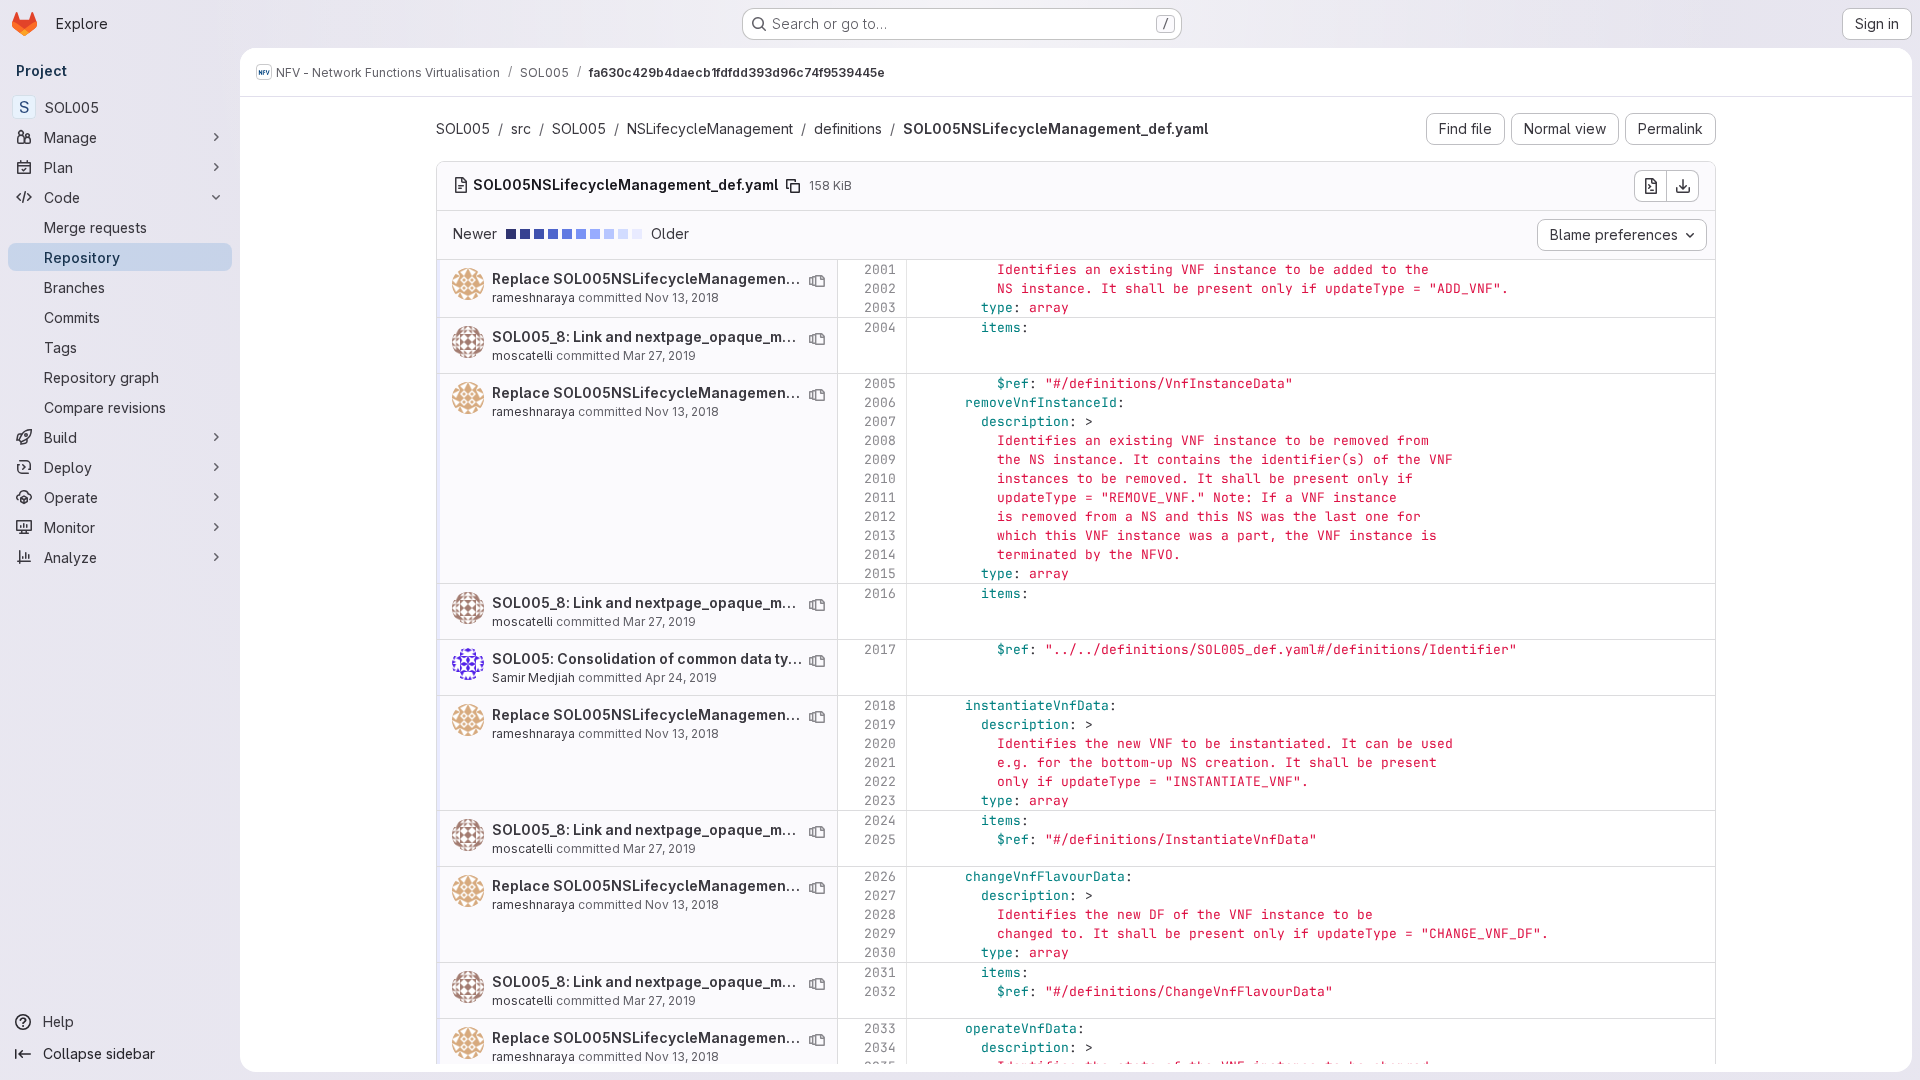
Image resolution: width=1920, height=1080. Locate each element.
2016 (880, 593)
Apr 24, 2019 (681, 677)
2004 (880, 327)
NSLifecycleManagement (710, 128)
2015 (880, 573)
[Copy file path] (793, 186)
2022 (880, 781)
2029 (880, 933)
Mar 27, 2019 (659, 355)
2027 (880, 895)
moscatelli (522, 355)
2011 (880, 497)
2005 (880, 383)
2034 (880, 1047)
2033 (880, 1028)
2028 (880, 914)
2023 (880, 800)
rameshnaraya (533, 297)
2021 (880, 762)
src (521, 128)
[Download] (1683, 186)
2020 (880, 743)
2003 (880, 307)
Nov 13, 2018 (682, 297)
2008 (880, 440)
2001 (880, 269)
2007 (880, 421)
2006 (880, 402)
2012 (880, 516)
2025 (880, 839)
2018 (880, 705)
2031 (880, 972)
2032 (880, 991)
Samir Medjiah (533, 677)
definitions (848, 128)
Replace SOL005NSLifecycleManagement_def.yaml (675, 278)
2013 (880, 535)
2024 (880, 820)
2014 (880, 554)
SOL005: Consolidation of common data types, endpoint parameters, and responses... (793, 658)
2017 (880, 649)
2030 (880, 952)
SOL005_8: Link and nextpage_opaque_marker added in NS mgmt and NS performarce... (800, 336)
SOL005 (463, 128)
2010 (880, 478)
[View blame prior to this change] (817, 281)
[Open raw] (1650, 186)
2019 (880, 724)
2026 (880, 876)
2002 (880, 288)
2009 (880, 459)
